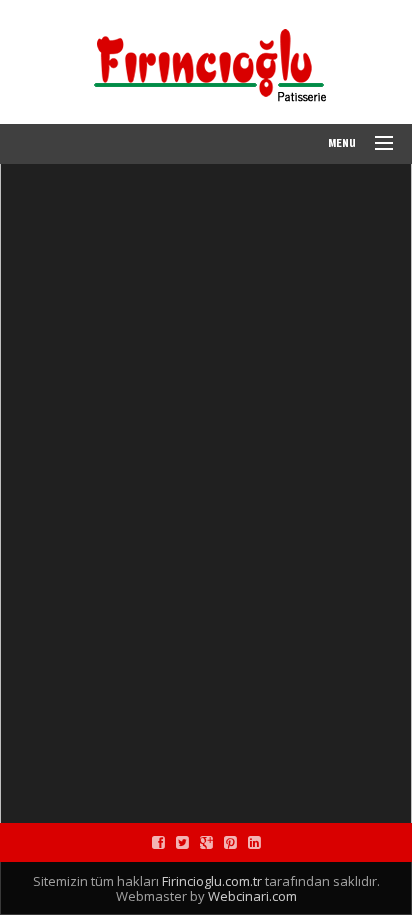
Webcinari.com (252, 896)
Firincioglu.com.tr (212, 881)
